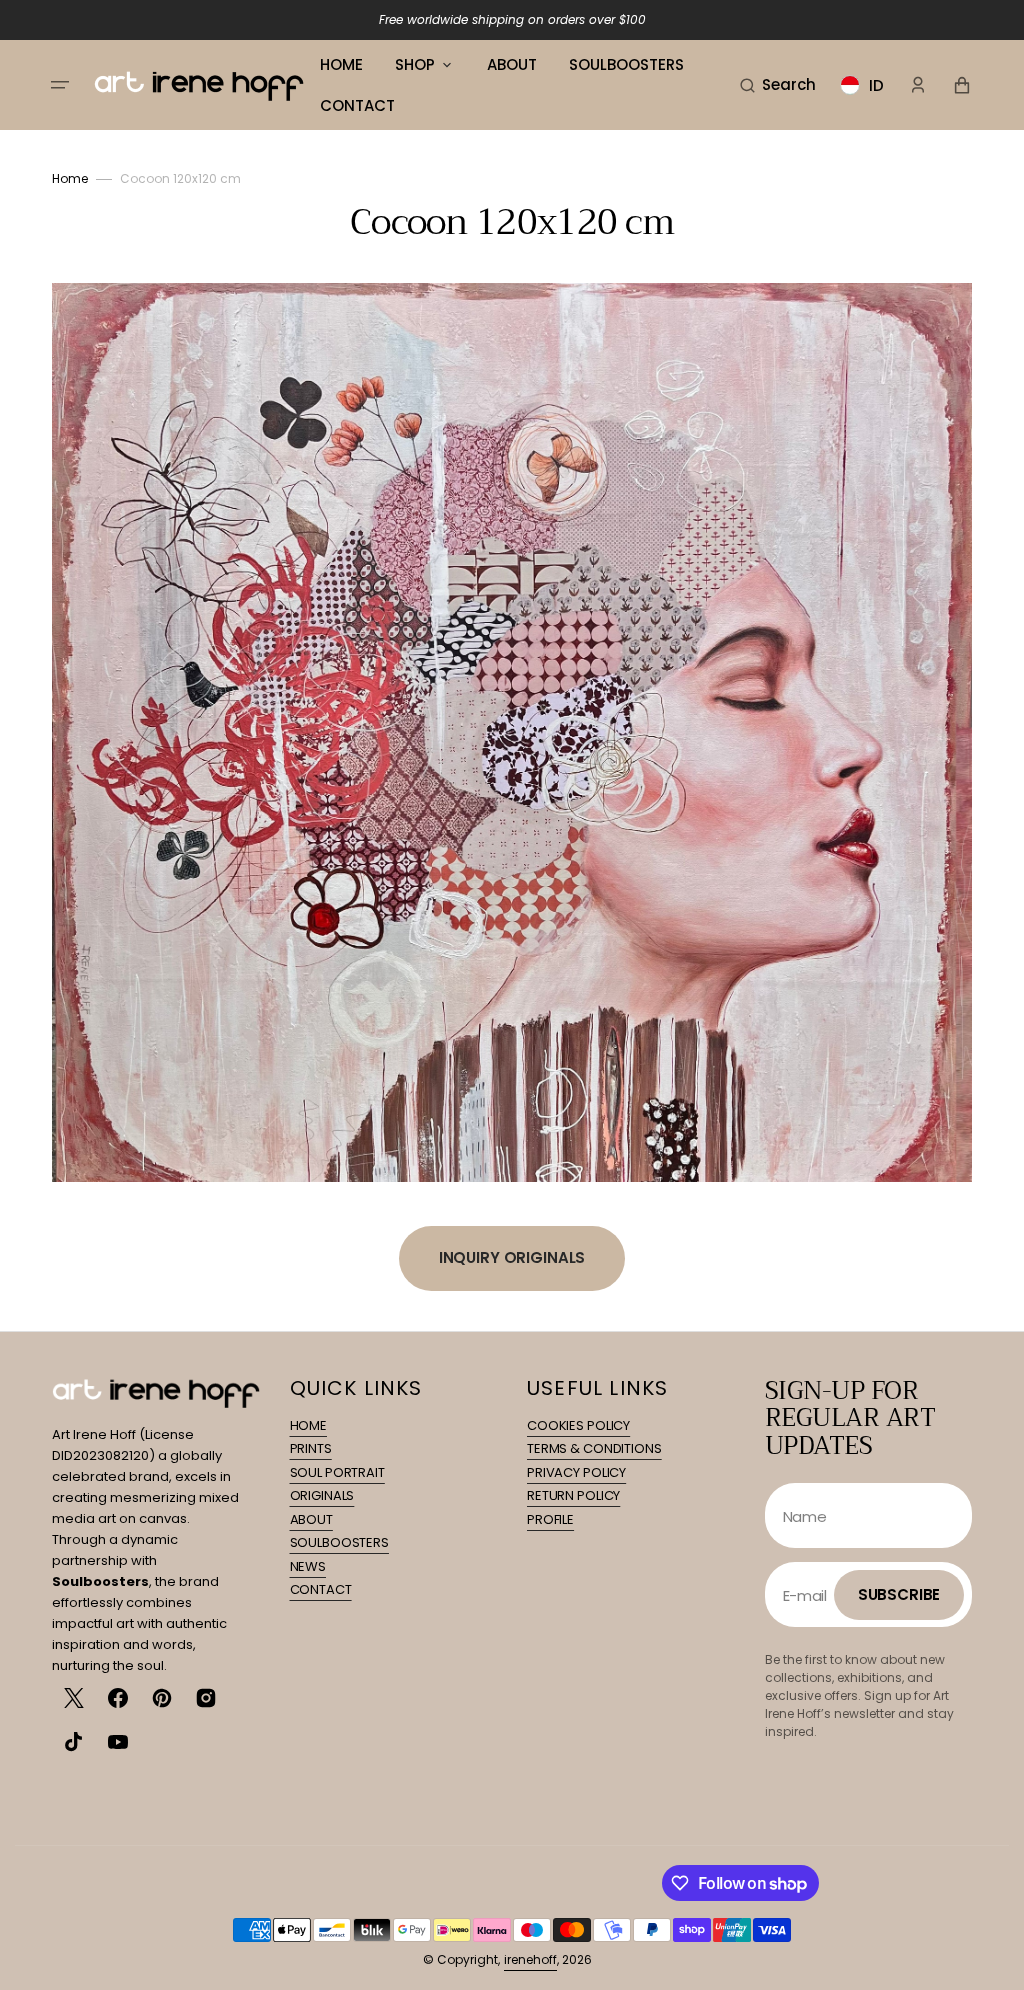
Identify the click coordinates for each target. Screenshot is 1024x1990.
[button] (60, 85)
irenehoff (530, 1959)
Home (70, 178)
